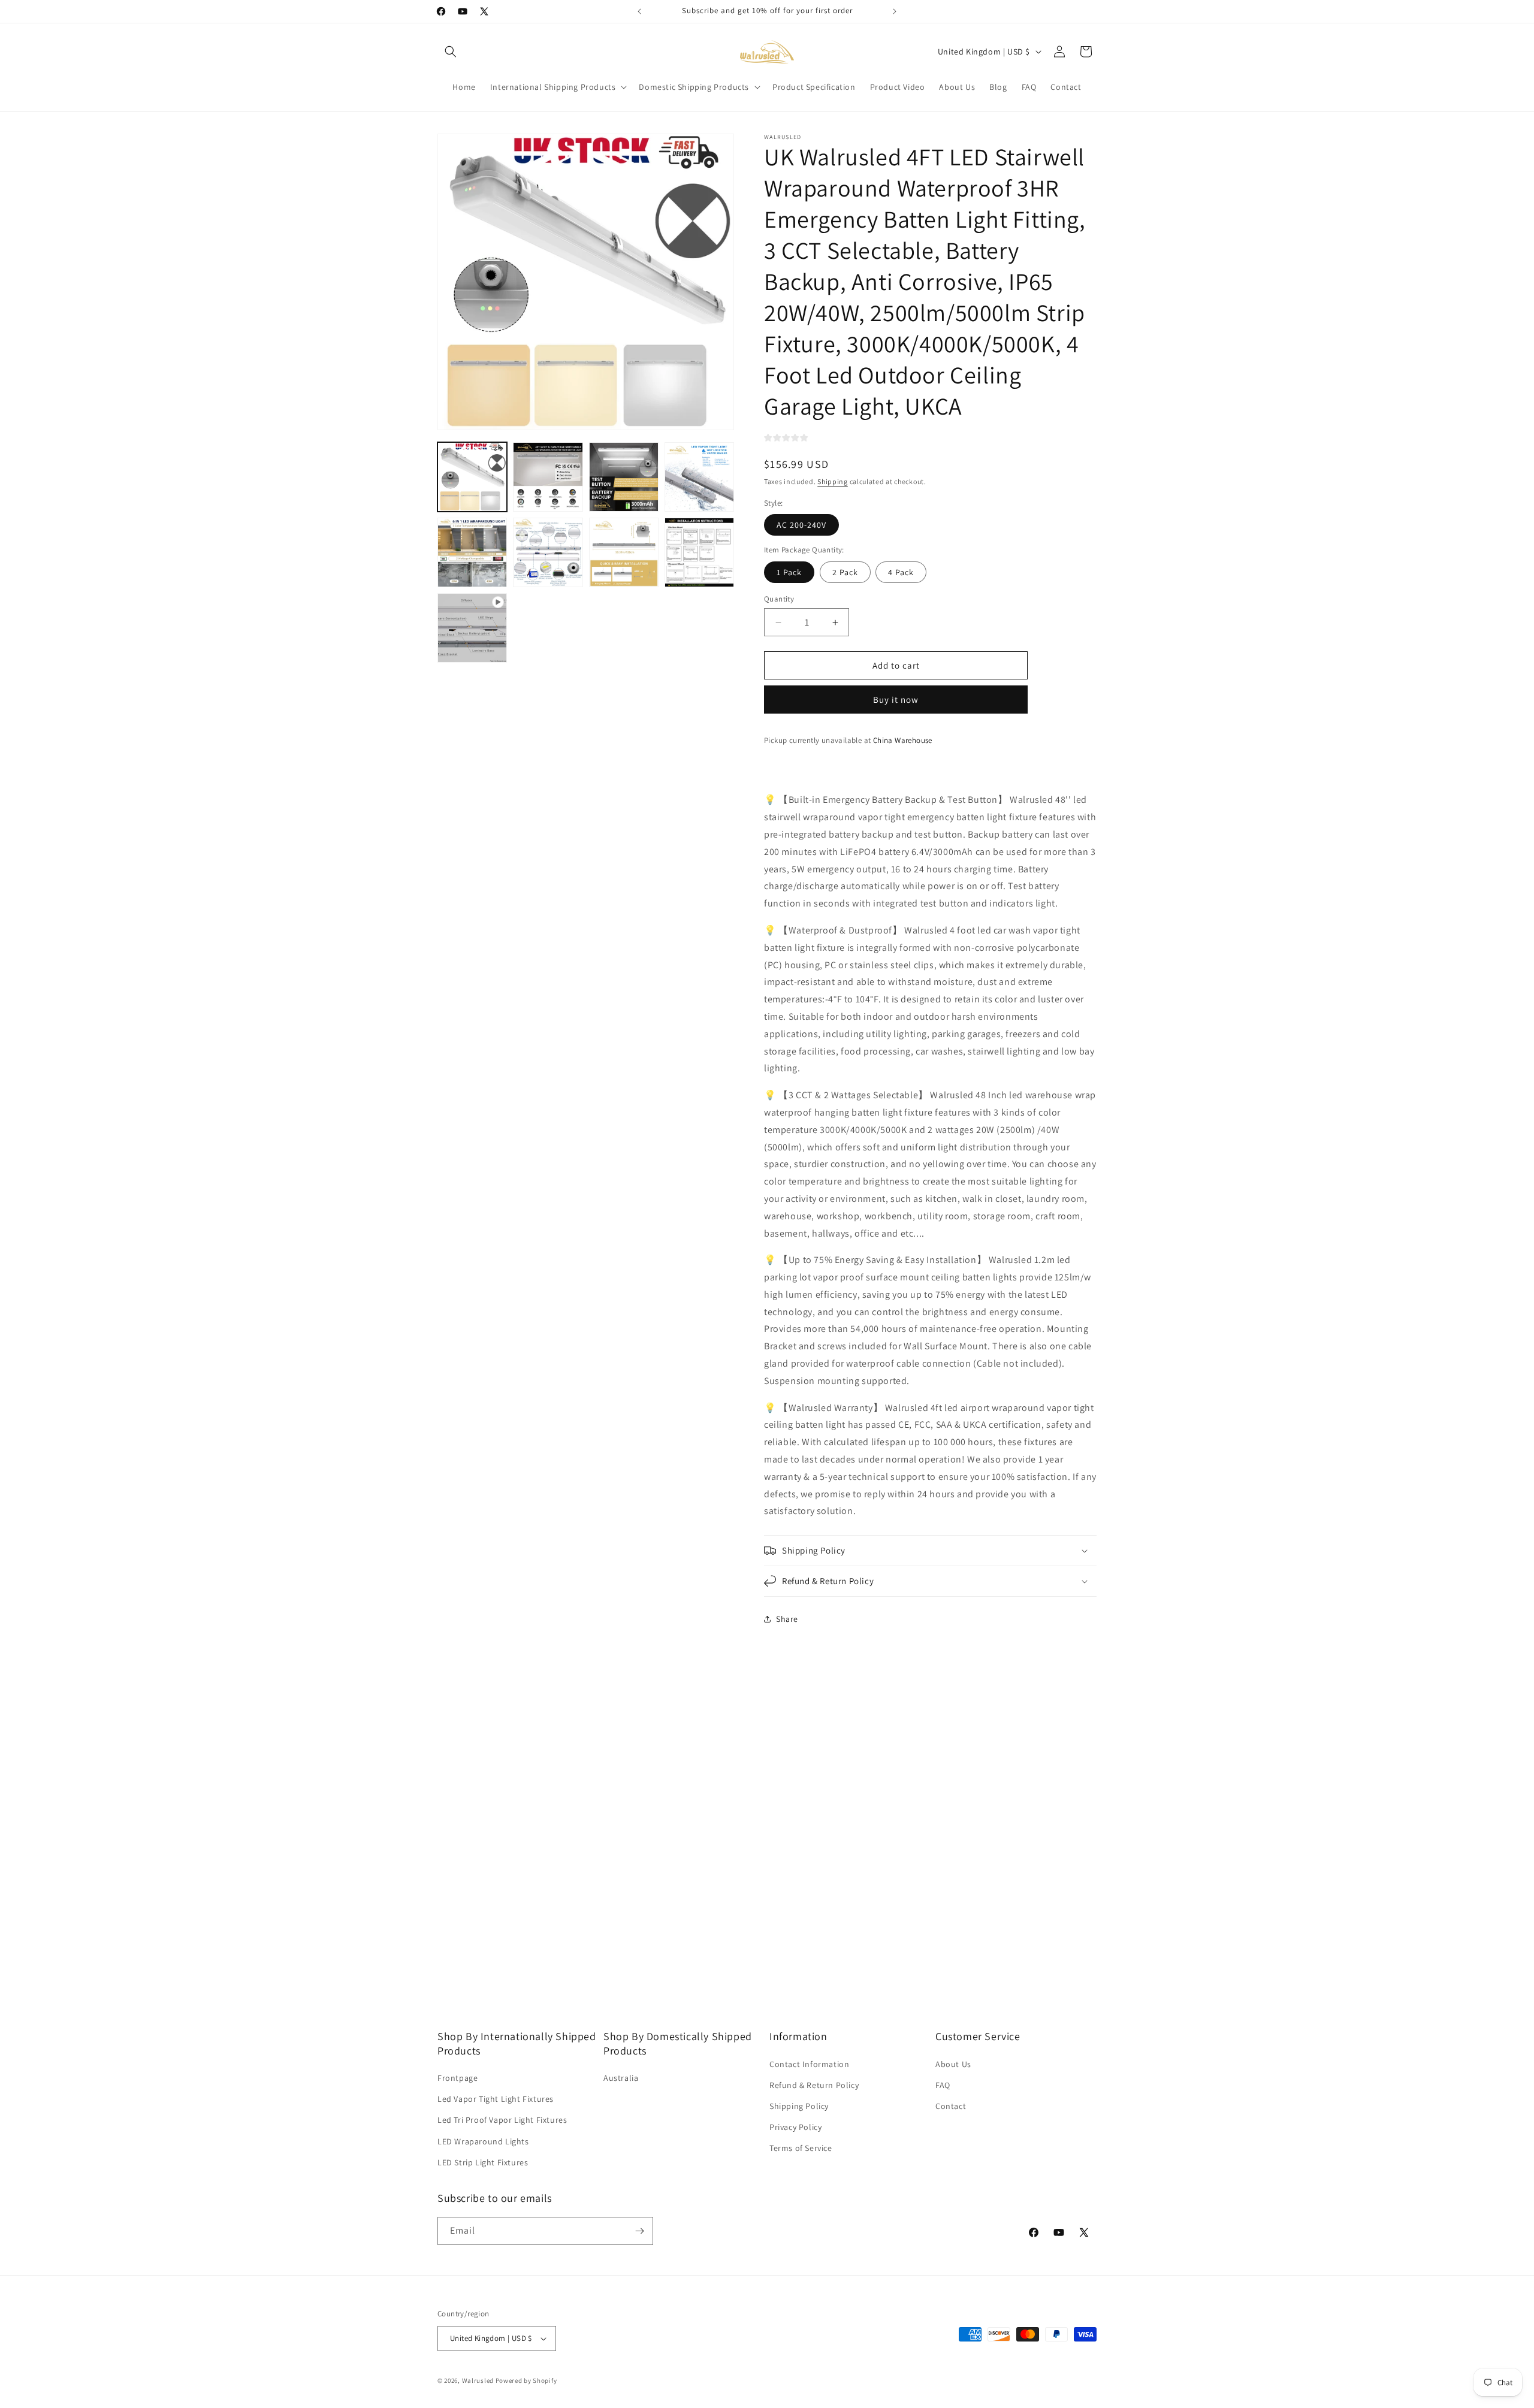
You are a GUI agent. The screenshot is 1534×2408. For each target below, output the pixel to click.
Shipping (833, 481)
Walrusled (478, 2380)
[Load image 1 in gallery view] (472, 477)
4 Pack (901, 572)
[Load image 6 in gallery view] (548, 552)
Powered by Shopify (526, 2380)
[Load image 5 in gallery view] (472, 552)
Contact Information (809, 2064)
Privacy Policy (795, 2127)
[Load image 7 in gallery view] (624, 552)
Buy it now (896, 700)
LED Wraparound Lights (483, 2141)
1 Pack (789, 572)
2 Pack (845, 572)
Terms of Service (801, 2148)
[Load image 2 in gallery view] (548, 477)
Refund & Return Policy (814, 2085)
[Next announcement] (895, 11)
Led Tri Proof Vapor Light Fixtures (502, 2120)
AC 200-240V (801, 525)
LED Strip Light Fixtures (483, 2162)
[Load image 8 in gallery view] (699, 552)
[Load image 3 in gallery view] (624, 477)
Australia (621, 2078)
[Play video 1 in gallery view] (472, 628)
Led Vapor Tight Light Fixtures (496, 2099)
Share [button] (787, 1619)
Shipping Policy (799, 2106)
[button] (451, 52)
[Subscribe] (639, 2231)
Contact (951, 2106)
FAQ (943, 2085)
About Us (953, 2064)
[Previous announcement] (639, 11)
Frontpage (458, 2078)
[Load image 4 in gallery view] (699, 477)
